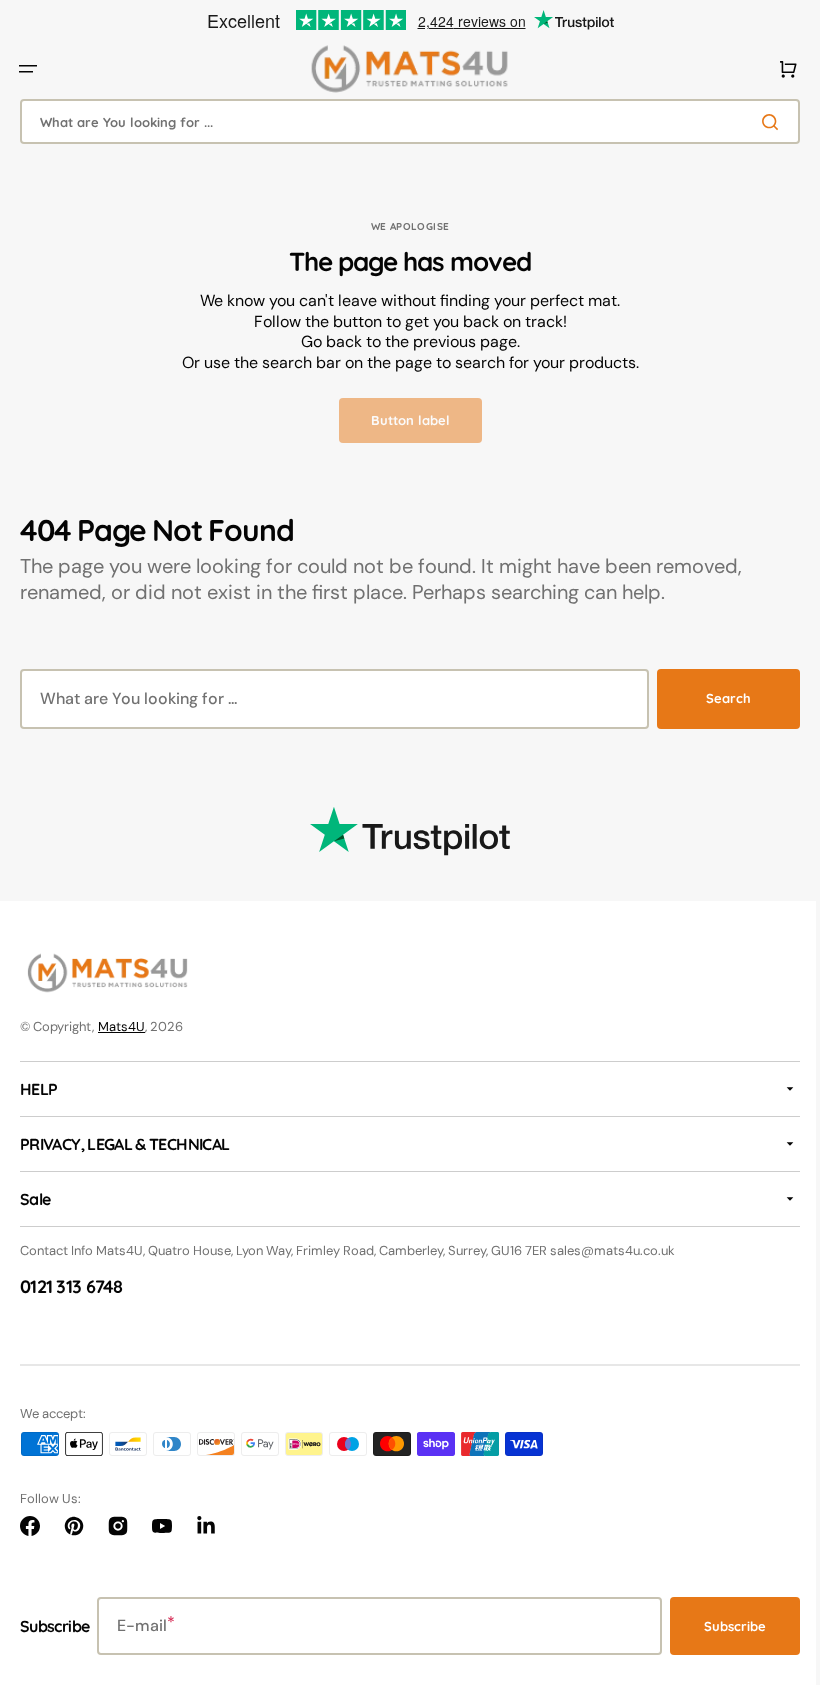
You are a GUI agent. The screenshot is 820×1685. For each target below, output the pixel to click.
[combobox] (402, 121)
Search (713, 698)
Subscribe (720, 1626)
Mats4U (121, 1026)
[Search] (759, 122)
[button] (28, 69)
